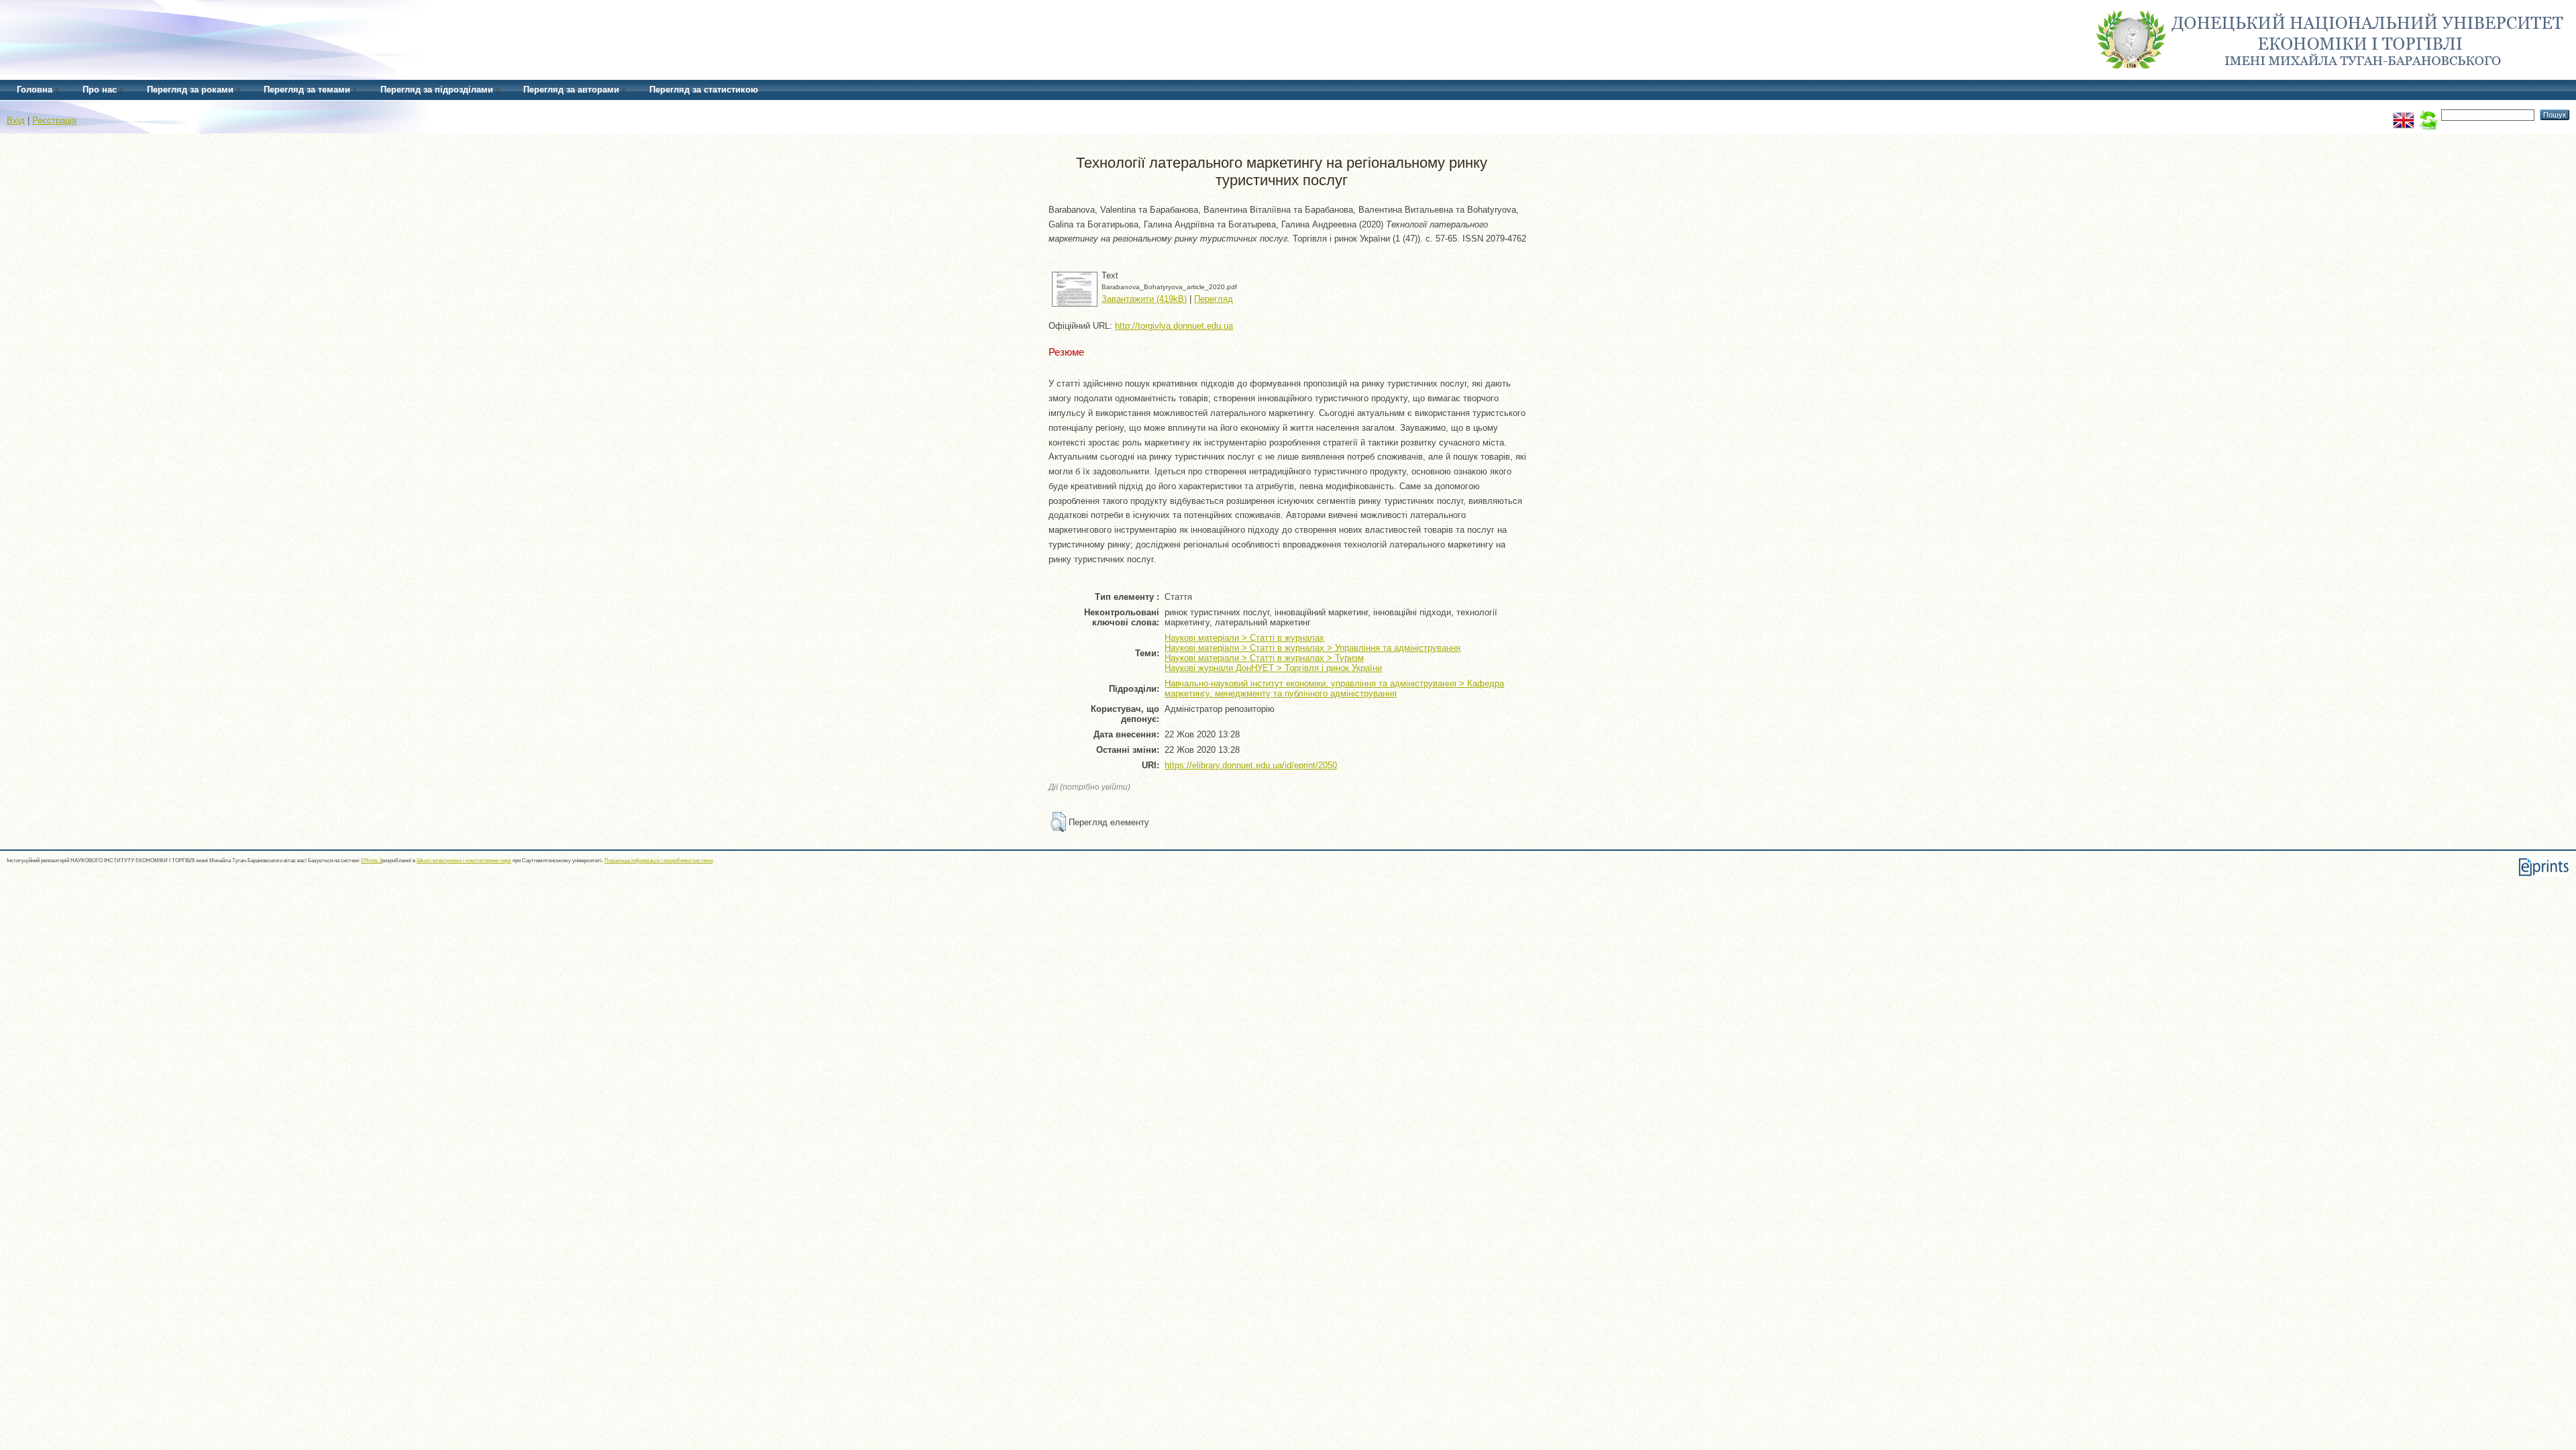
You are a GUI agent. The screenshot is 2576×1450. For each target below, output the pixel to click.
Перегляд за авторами (571, 90)
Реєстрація (54, 120)
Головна (35, 90)
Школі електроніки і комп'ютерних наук (464, 861)
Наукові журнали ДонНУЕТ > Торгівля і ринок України (1273, 668)
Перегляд (1214, 299)
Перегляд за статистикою (704, 90)
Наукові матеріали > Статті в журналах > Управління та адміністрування (1312, 648)
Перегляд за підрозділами (437, 90)
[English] (2404, 114)
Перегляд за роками (190, 90)
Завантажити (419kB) (1144, 299)
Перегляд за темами (307, 90)
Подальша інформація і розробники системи (658, 861)
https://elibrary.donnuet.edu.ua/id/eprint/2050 (1251, 765)
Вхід (16, 120)
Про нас (100, 90)
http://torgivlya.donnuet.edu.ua (1174, 326)
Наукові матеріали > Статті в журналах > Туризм (1264, 658)
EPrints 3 (371, 861)
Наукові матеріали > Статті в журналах (1244, 638)
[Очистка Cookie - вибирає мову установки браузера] (2428, 114)
